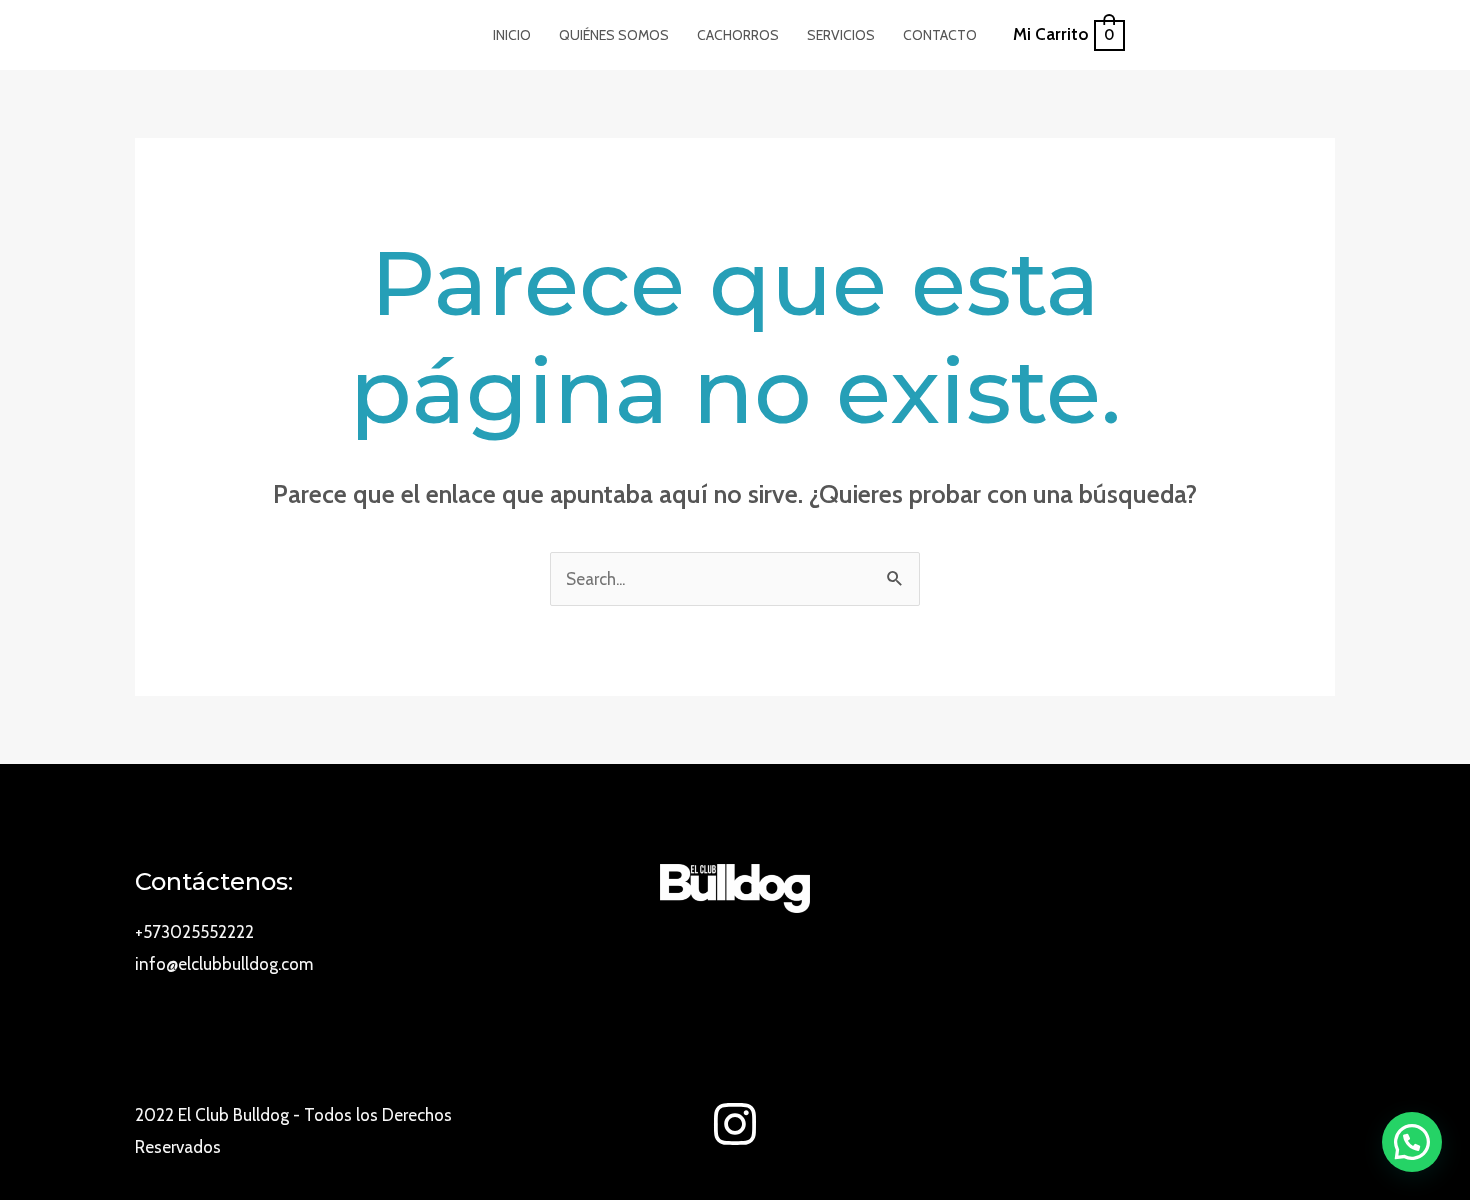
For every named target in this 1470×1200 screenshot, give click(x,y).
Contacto (940, 35)
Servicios (841, 35)
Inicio (512, 35)
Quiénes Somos (614, 35)
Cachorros (738, 35)
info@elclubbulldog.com (224, 964)
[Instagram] (735, 1124)
